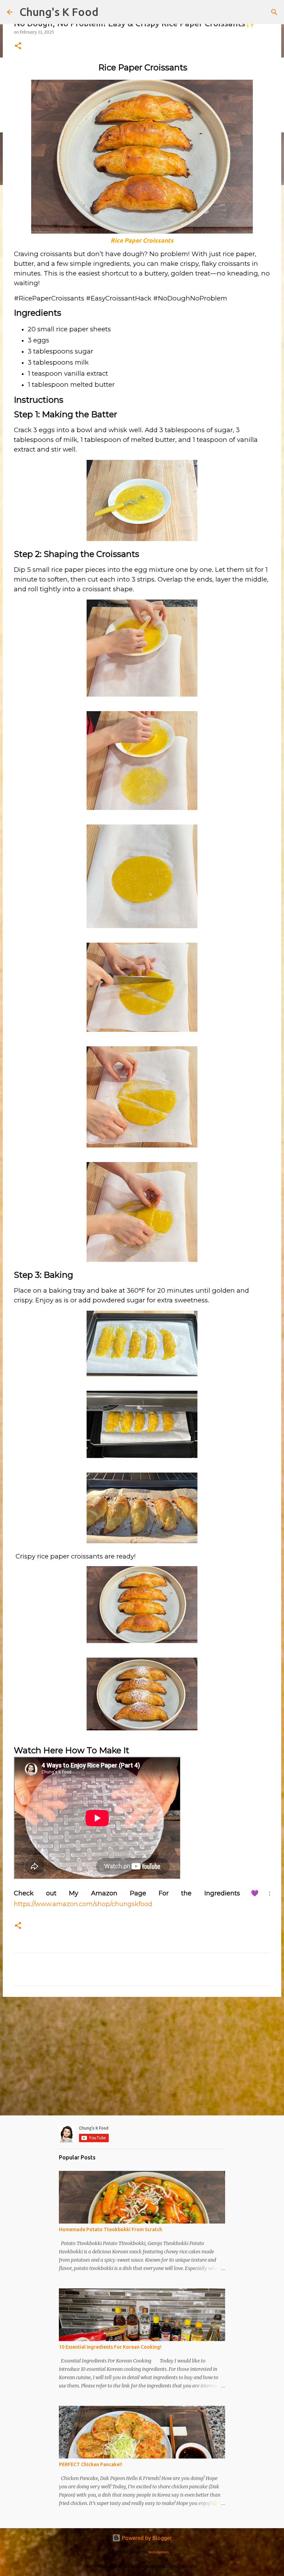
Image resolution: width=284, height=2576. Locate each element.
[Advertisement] (142, 2056)
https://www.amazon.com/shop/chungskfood (83, 1904)
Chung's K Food (59, 12)
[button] (18, 46)
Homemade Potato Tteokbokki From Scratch (110, 2229)
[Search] (274, 12)
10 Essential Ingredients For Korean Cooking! (110, 2347)
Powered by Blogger (146, 2538)
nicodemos (159, 2552)
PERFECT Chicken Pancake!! (91, 2464)
